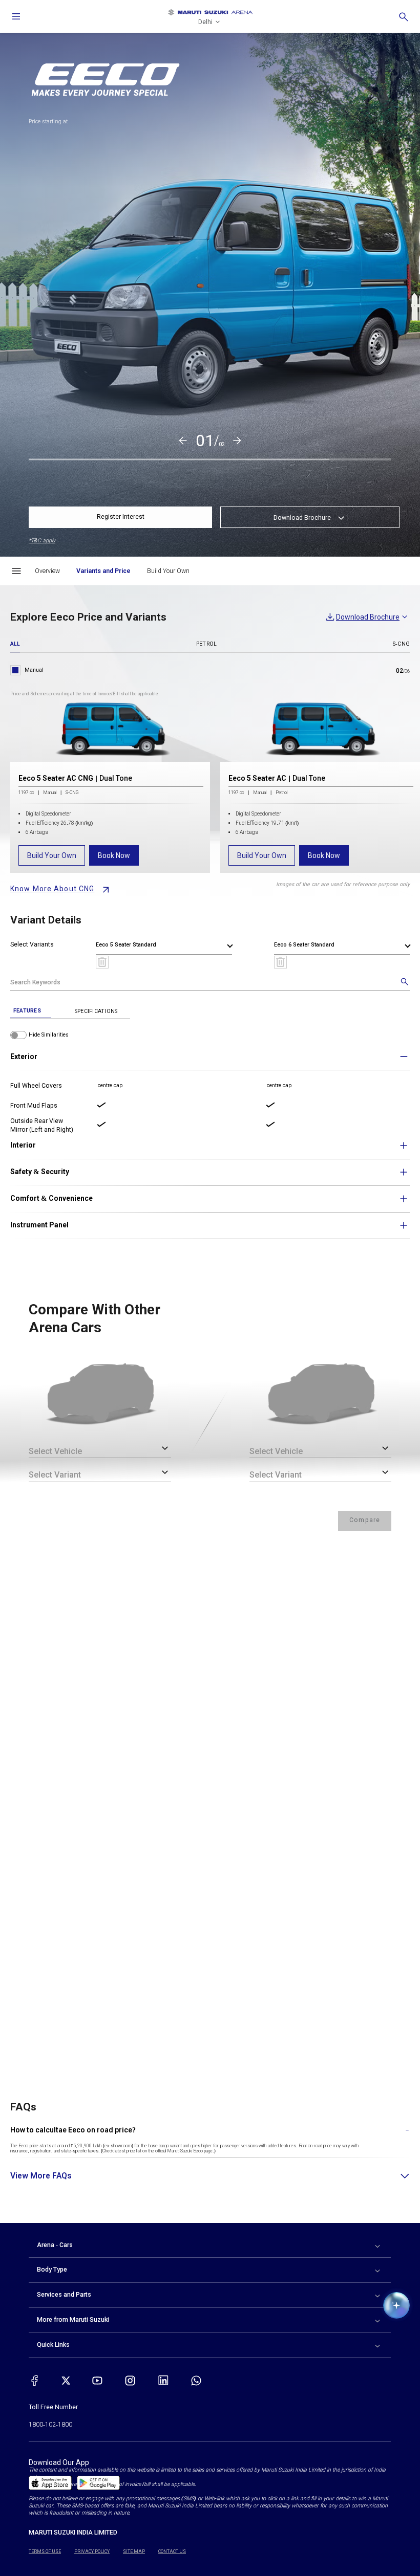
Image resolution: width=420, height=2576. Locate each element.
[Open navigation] (16, 16)
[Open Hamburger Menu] (16, 571)
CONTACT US (172, 2551)
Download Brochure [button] (302, 518)
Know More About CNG (52, 889)
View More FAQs (41, 2176)
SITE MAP (134, 2551)
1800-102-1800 (50, 2425)
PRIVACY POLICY (92, 2551)
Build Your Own (52, 855)
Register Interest (121, 517)
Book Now (114, 855)
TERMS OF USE (45, 2551)
